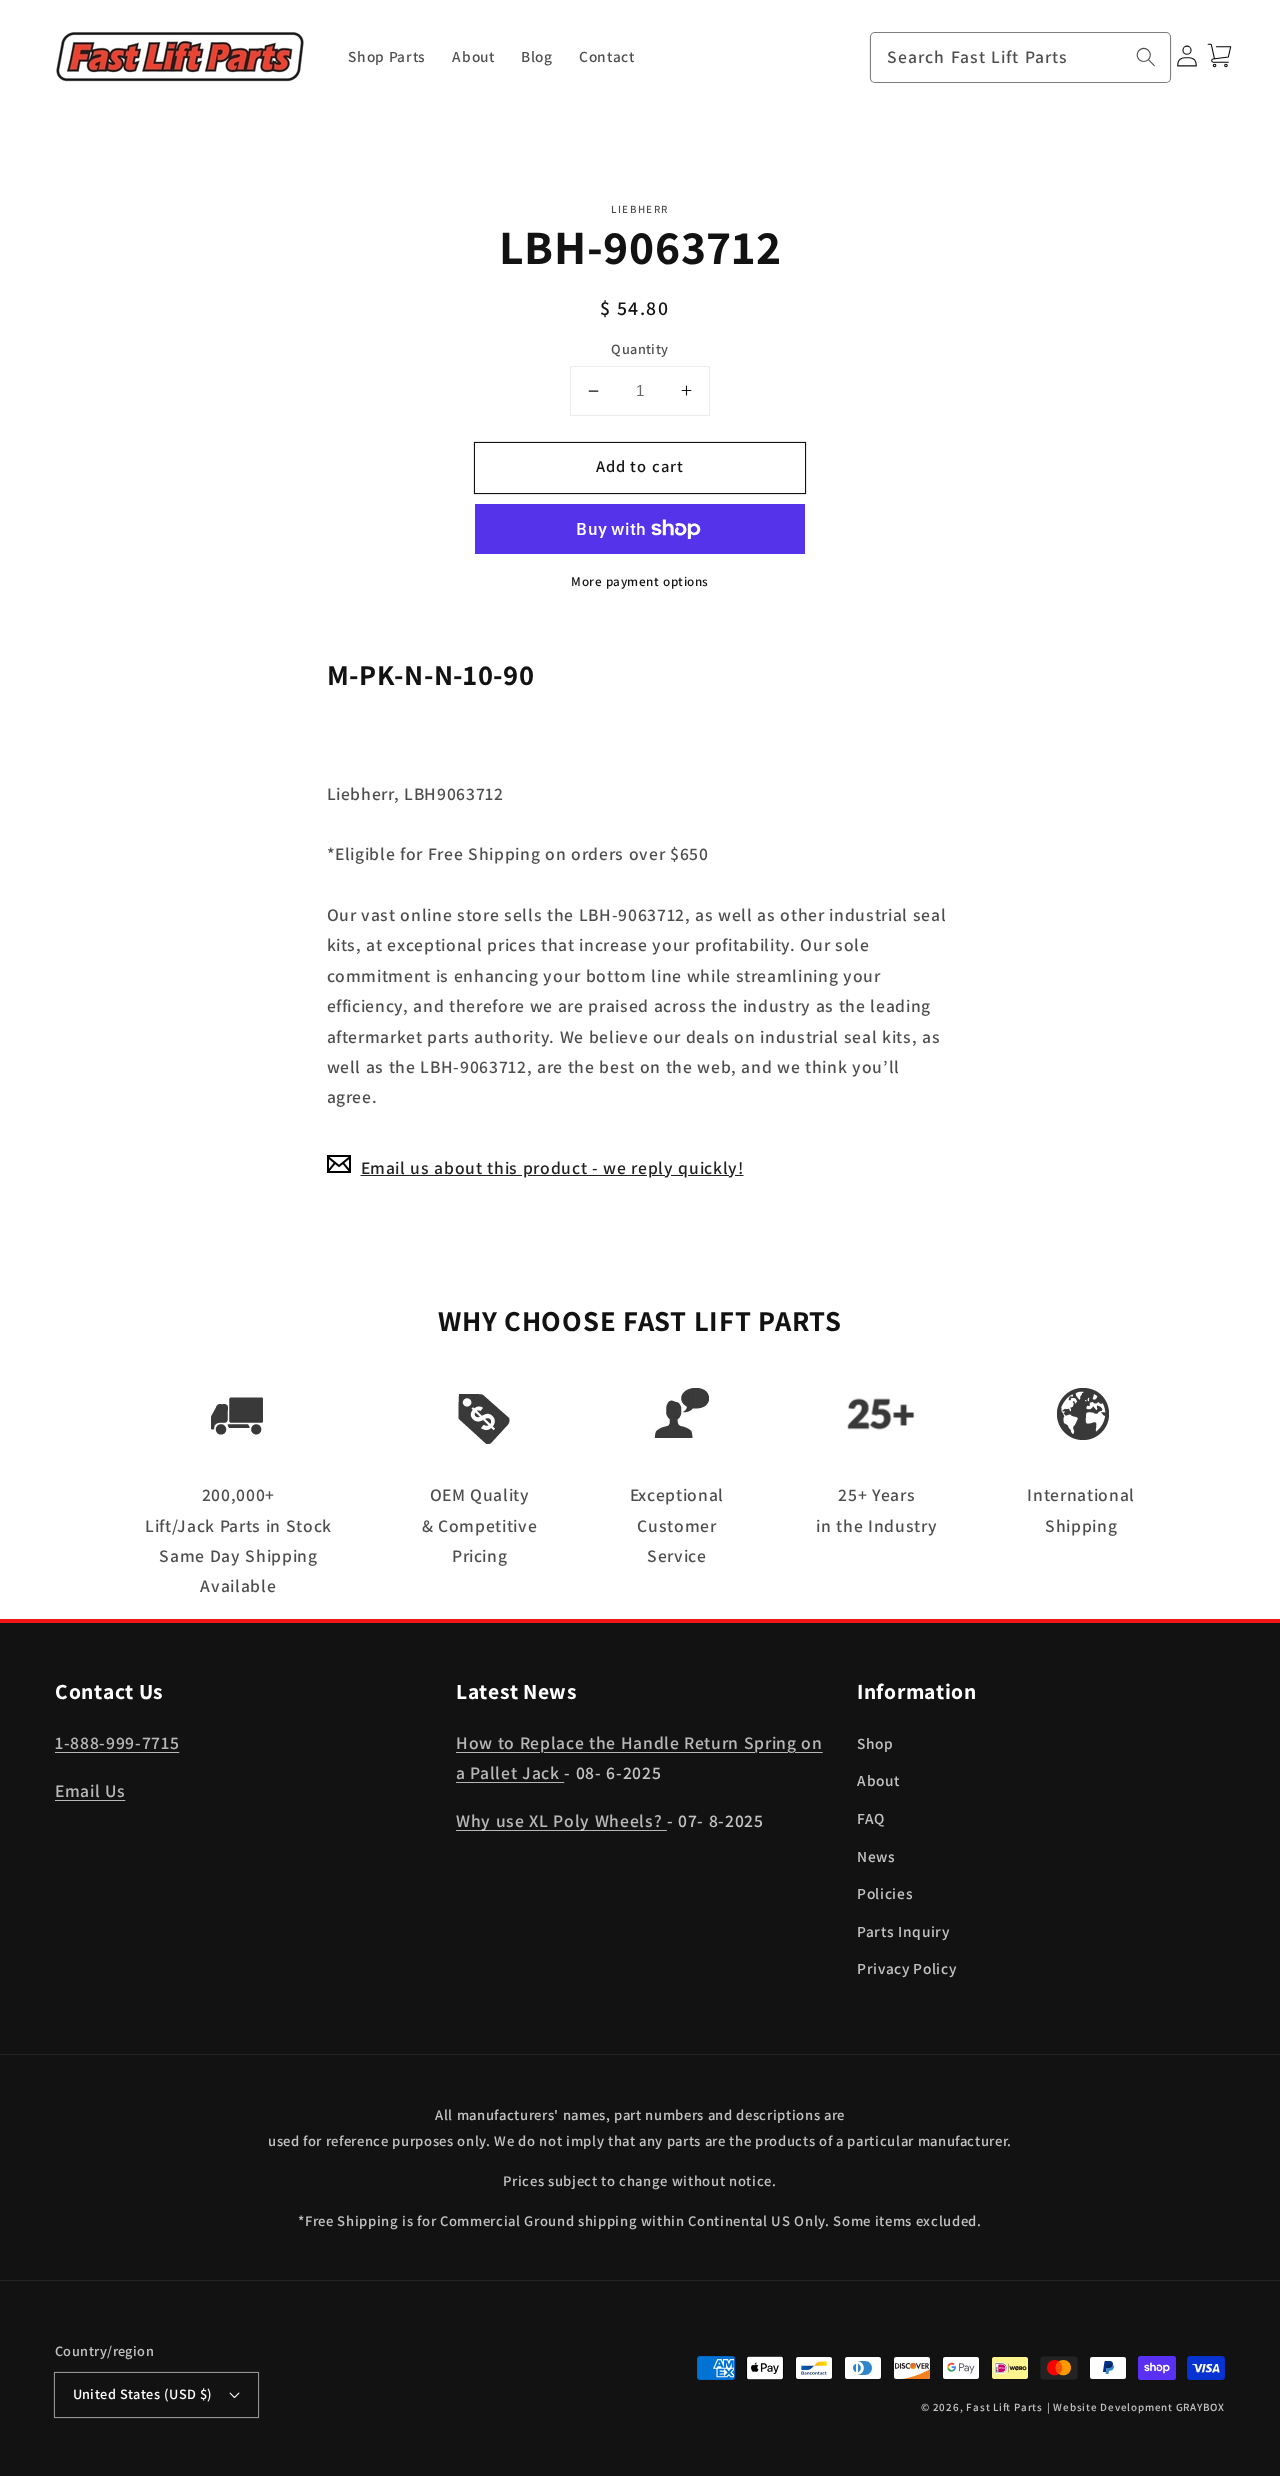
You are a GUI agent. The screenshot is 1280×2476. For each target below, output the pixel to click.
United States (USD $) (143, 2393)
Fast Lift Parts (1004, 2407)
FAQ (871, 1818)
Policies (885, 1893)
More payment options (640, 581)
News (876, 1856)
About (878, 1780)
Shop (875, 1743)
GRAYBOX (1200, 2407)
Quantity (640, 347)
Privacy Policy (906, 1968)
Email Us (90, 1790)
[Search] (1146, 57)
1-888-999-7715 (117, 1742)
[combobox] (1021, 58)
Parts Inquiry (903, 1931)
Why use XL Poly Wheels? (561, 1820)
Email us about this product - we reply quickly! (552, 1166)
